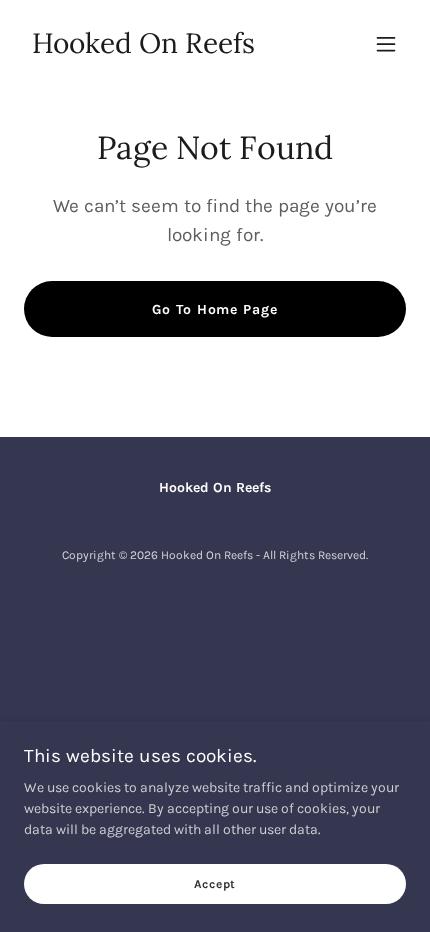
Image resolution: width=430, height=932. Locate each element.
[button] (386, 44)
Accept (215, 884)
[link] (143, 48)
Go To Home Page (214, 309)
